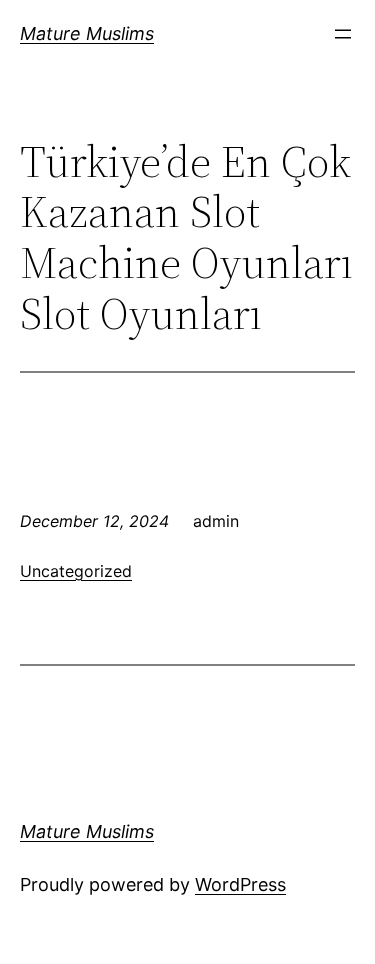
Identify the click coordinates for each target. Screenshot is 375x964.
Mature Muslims (87, 33)
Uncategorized (76, 571)
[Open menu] (343, 34)
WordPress (240, 884)
